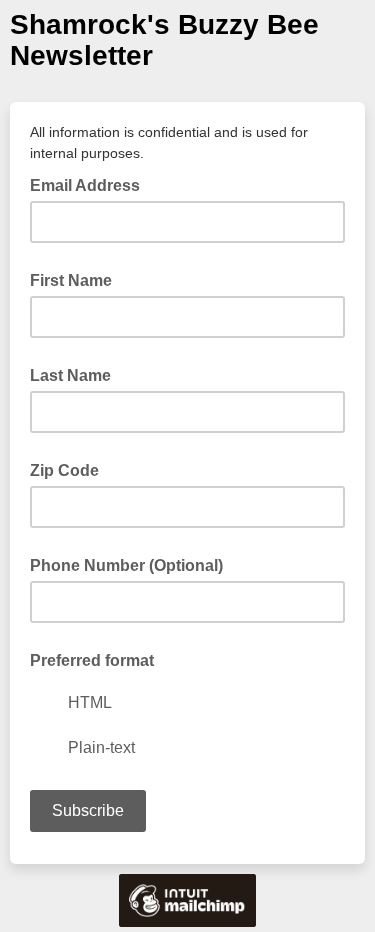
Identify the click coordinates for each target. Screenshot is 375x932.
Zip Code (64, 470)
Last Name (70, 375)
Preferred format (92, 660)
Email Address (91, 184)
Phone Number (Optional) (126, 565)
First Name (71, 280)
